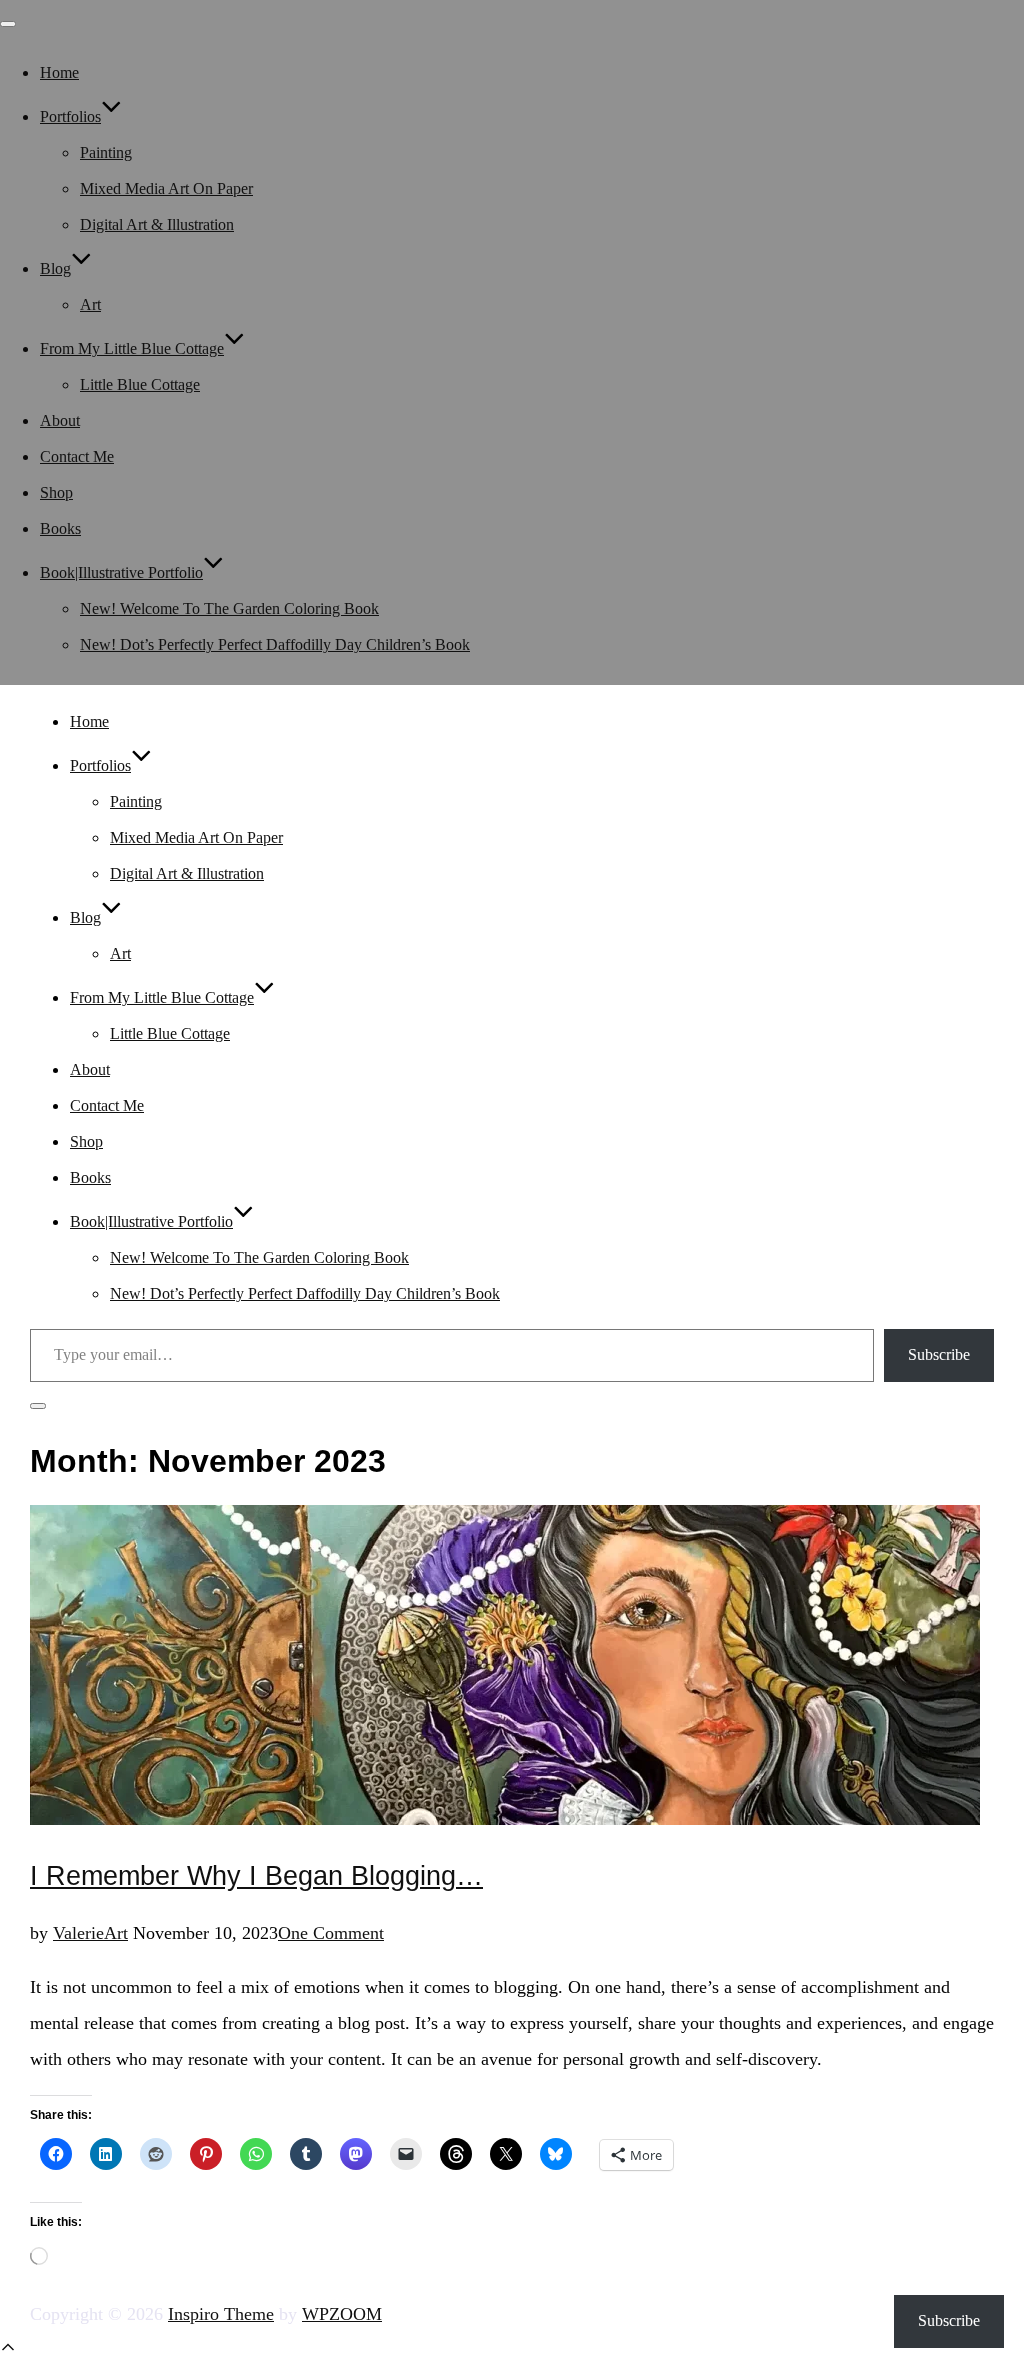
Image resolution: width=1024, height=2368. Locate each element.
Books (60, 528)
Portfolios (70, 116)
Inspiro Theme (221, 2314)
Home (59, 72)
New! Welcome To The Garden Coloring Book (229, 608)
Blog (55, 268)
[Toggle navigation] (8, 24)
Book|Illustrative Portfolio (121, 572)
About (60, 420)
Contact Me (77, 456)
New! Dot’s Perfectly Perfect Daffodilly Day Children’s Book (275, 644)
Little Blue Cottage (140, 384)
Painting (106, 152)
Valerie (78, 1933)
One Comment (331, 1933)
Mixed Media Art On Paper (166, 188)
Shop (56, 492)
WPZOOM (342, 2314)
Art (90, 304)
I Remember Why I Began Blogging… (256, 1876)
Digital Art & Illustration (157, 224)
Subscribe (939, 1354)
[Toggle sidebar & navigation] (38, 1406)
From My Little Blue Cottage (132, 348)
